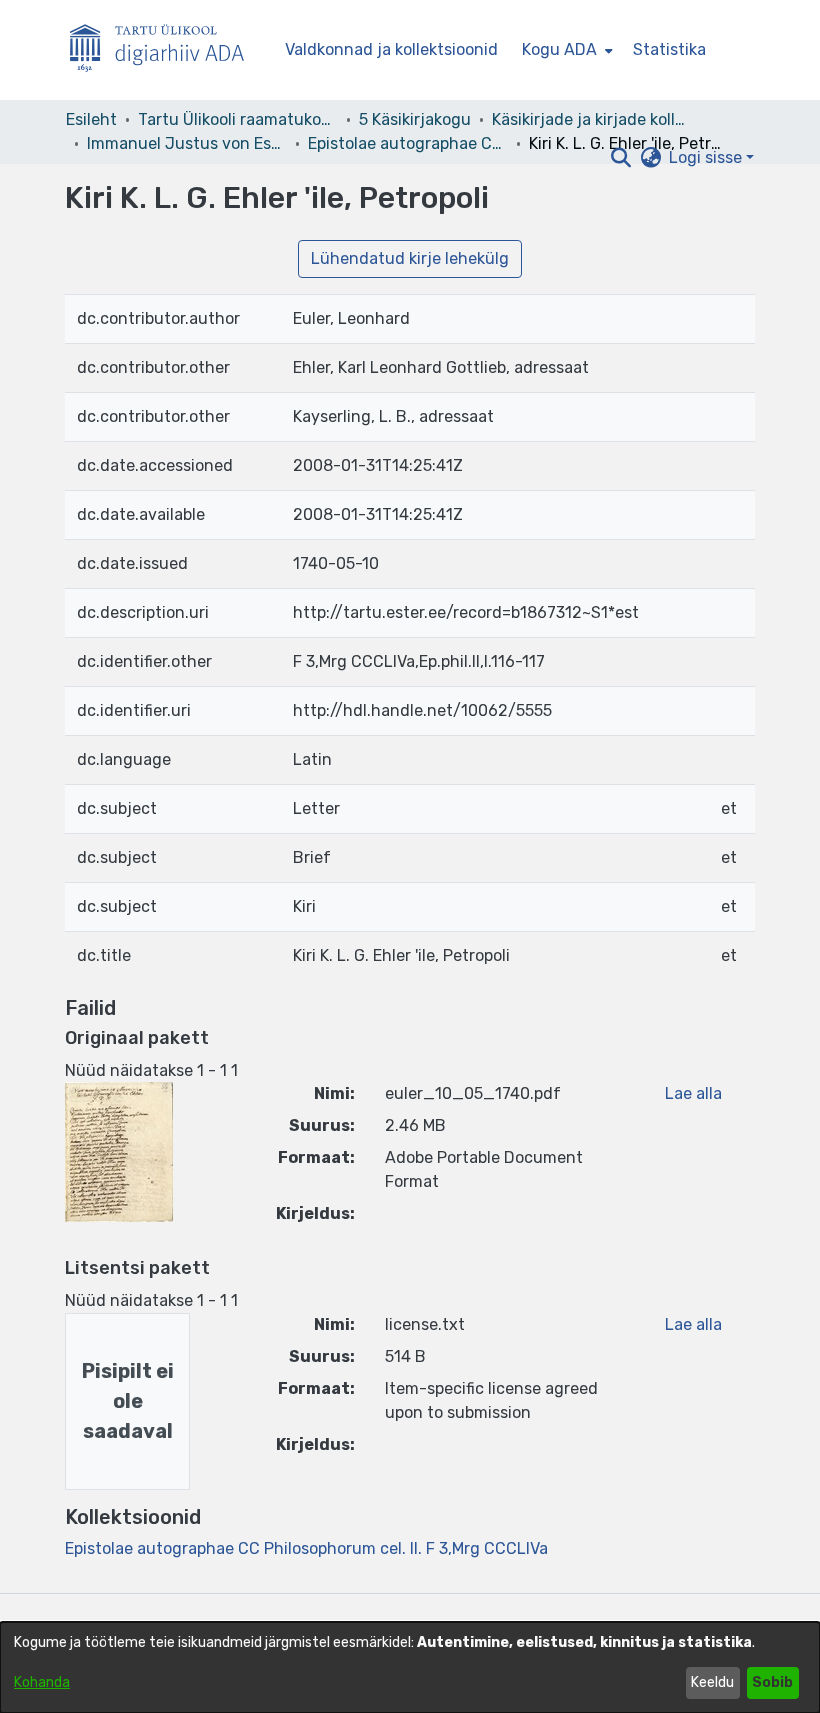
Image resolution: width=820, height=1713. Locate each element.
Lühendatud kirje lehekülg (410, 258)
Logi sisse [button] (707, 157)
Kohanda (42, 1682)
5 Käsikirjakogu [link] (415, 119)
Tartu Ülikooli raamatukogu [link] (238, 119)
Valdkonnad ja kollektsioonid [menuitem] (391, 49)
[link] (306, 1548)
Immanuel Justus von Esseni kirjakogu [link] (187, 143)
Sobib (772, 1682)
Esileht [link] (91, 119)
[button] (620, 158)
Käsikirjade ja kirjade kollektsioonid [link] (592, 119)
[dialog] (410, 1667)
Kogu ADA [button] (559, 49)
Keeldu (712, 1682)
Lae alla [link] (693, 1093)
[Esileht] (165, 50)
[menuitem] (565, 50)
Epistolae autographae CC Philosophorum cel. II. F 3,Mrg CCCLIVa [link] (408, 143)
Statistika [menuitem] (669, 49)
